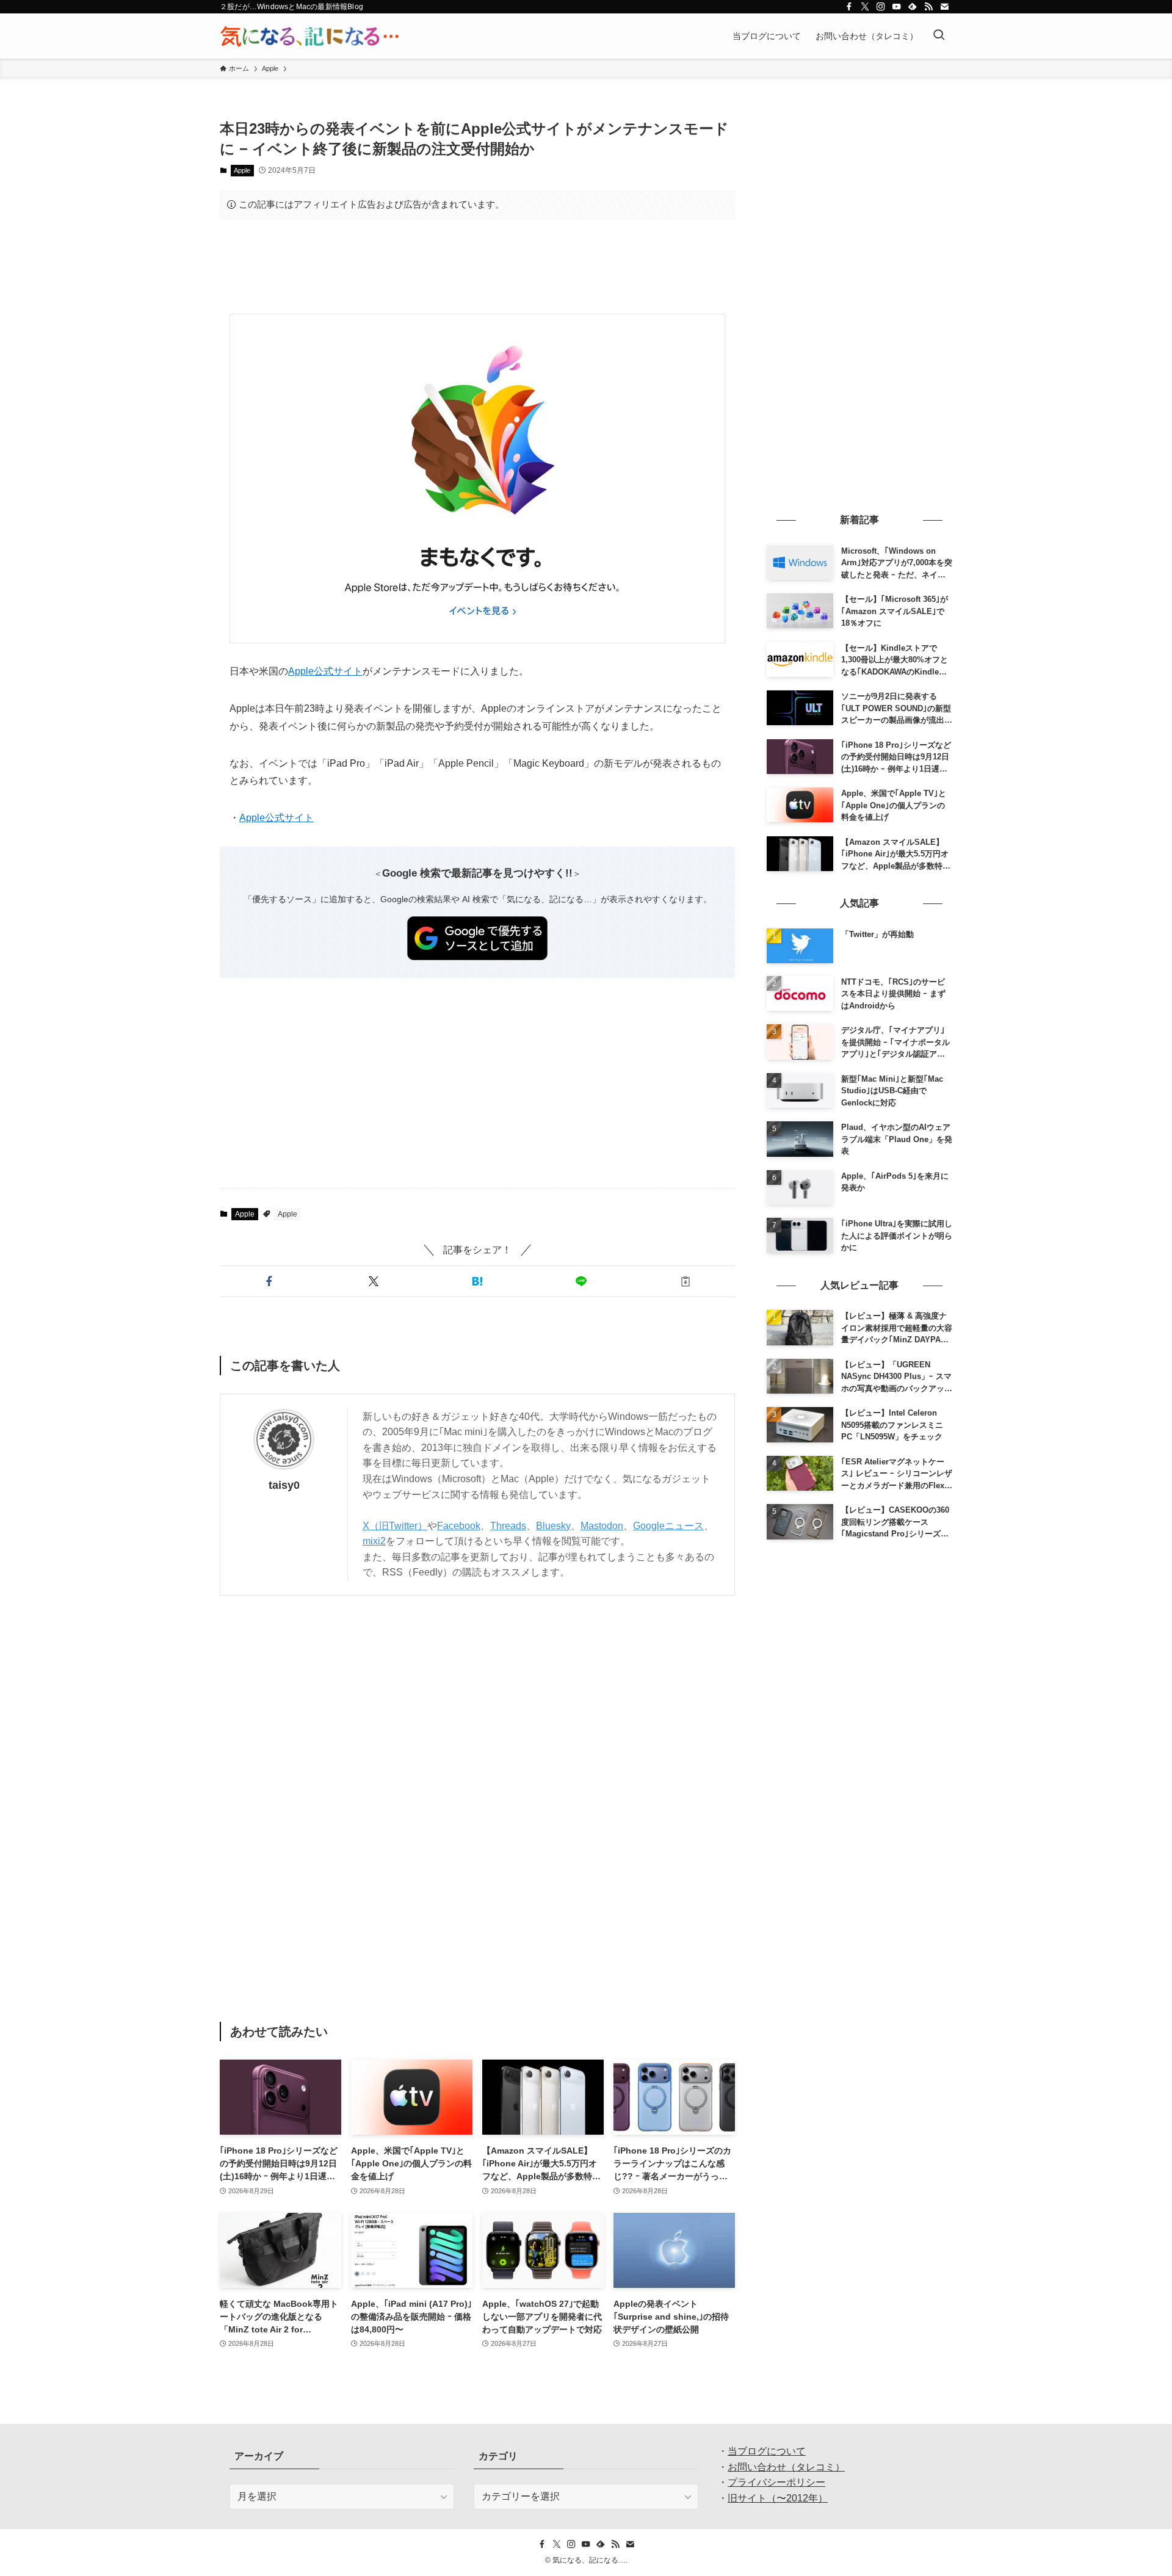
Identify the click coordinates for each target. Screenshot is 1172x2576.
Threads (508, 1526)
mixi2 (374, 1541)
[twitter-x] (865, 7)
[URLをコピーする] (685, 1281)
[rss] (928, 7)
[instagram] (881, 7)
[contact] (944, 7)
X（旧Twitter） (395, 1526)
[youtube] (897, 7)
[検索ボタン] (939, 36)
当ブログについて (767, 2451)
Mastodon (602, 1526)
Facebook (459, 1526)
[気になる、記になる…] (309, 36)
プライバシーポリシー (776, 2482)
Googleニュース (668, 1526)
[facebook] (849, 7)
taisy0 (284, 1485)
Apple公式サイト (325, 671)
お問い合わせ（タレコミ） (786, 2467)
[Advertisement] (477, 267)
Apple (242, 170)
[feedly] (913, 7)
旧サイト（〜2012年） (778, 2498)
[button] (269, 1281)
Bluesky (553, 1526)
